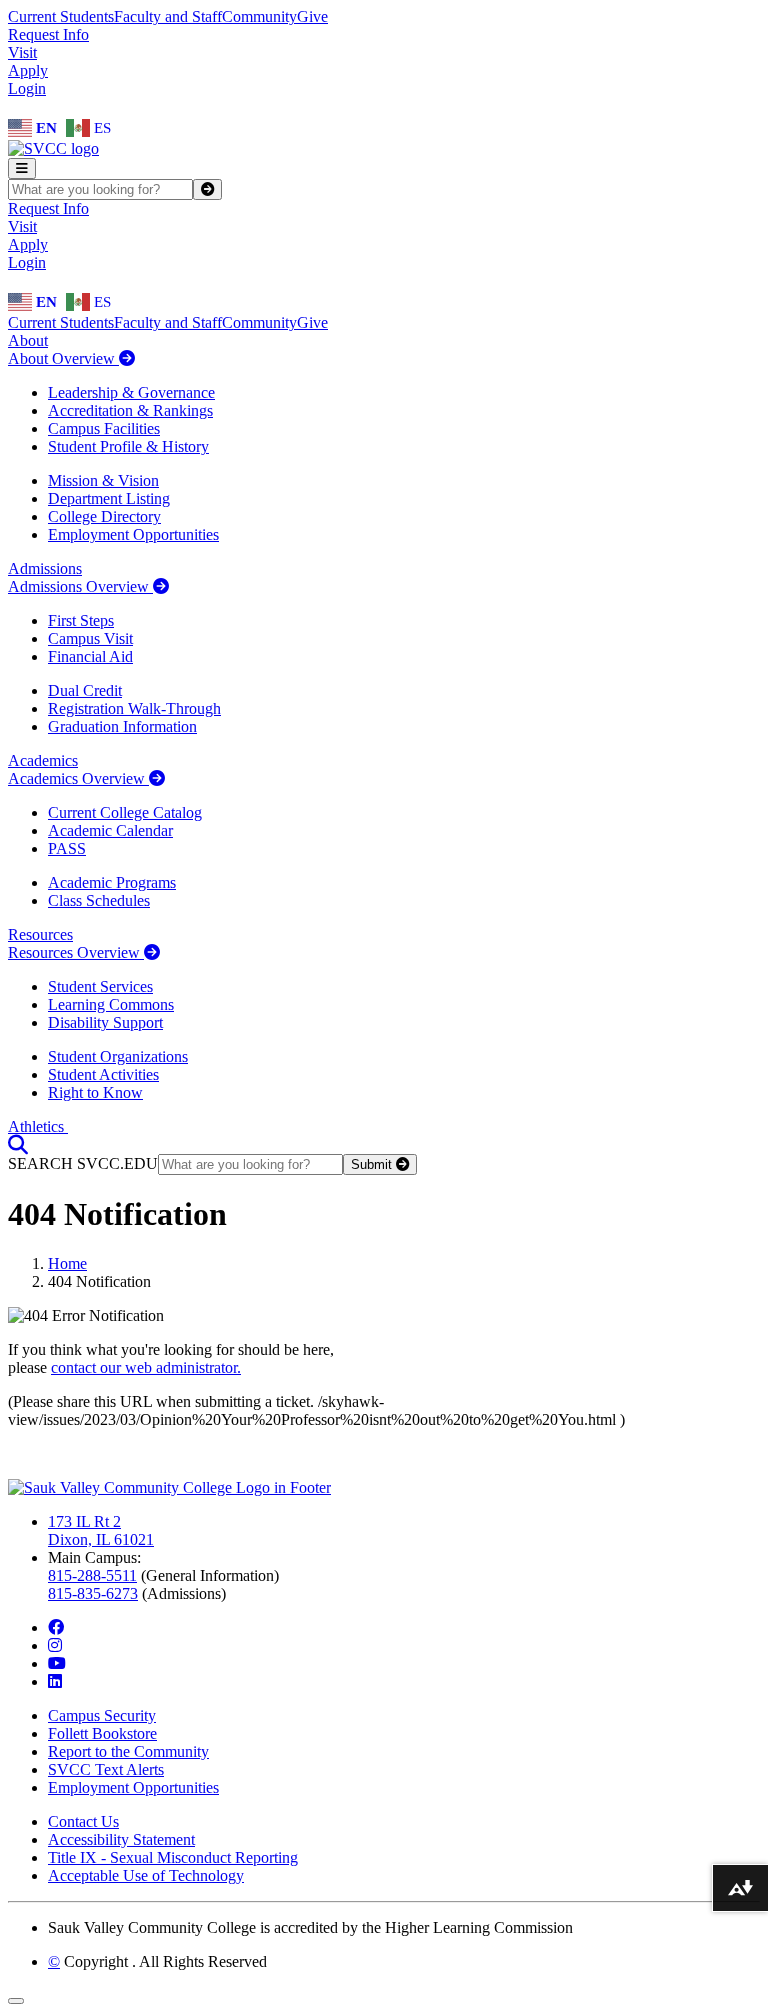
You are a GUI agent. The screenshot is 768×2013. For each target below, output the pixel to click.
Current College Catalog (125, 812)
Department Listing (109, 498)
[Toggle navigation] (22, 168)
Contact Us (83, 1821)
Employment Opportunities (133, 534)
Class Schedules (99, 900)
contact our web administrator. (146, 1367)
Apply (28, 70)
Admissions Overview (80, 586)
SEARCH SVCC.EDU (83, 1163)
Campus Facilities (104, 428)
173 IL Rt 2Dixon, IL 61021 (101, 1530)
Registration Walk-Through (134, 708)
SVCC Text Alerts (106, 1769)
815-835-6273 (93, 1593)
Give (312, 16)
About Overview (63, 358)
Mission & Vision (103, 480)
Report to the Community (128, 1751)
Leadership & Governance (131, 392)
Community (259, 16)
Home (67, 1263)
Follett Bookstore (102, 1733)
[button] (18, 1144)
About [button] (28, 340)
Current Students (61, 16)
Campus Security (102, 1715)
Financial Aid (90, 656)
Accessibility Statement (121, 1839)
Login (27, 88)
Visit (22, 52)
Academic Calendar (110, 830)
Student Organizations (118, 1056)
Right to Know (95, 1092)
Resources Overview (76, 952)
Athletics (38, 1126)
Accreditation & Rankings (130, 410)
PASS (67, 848)
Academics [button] (43, 760)
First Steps (81, 620)
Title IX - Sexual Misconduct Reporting (173, 1857)
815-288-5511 (92, 1575)
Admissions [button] (45, 568)
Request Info (48, 34)
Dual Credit (85, 690)
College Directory (104, 516)
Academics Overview (78, 778)
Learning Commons (111, 1004)
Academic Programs (112, 882)
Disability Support (105, 1022)
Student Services (100, 986)
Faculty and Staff (168, 16)
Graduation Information (122, 726)
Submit (373, 1164)
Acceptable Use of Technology (146, 1875)
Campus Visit (90, 638)
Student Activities (103, 1074)
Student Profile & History (128, 446)
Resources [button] (40, 934)
